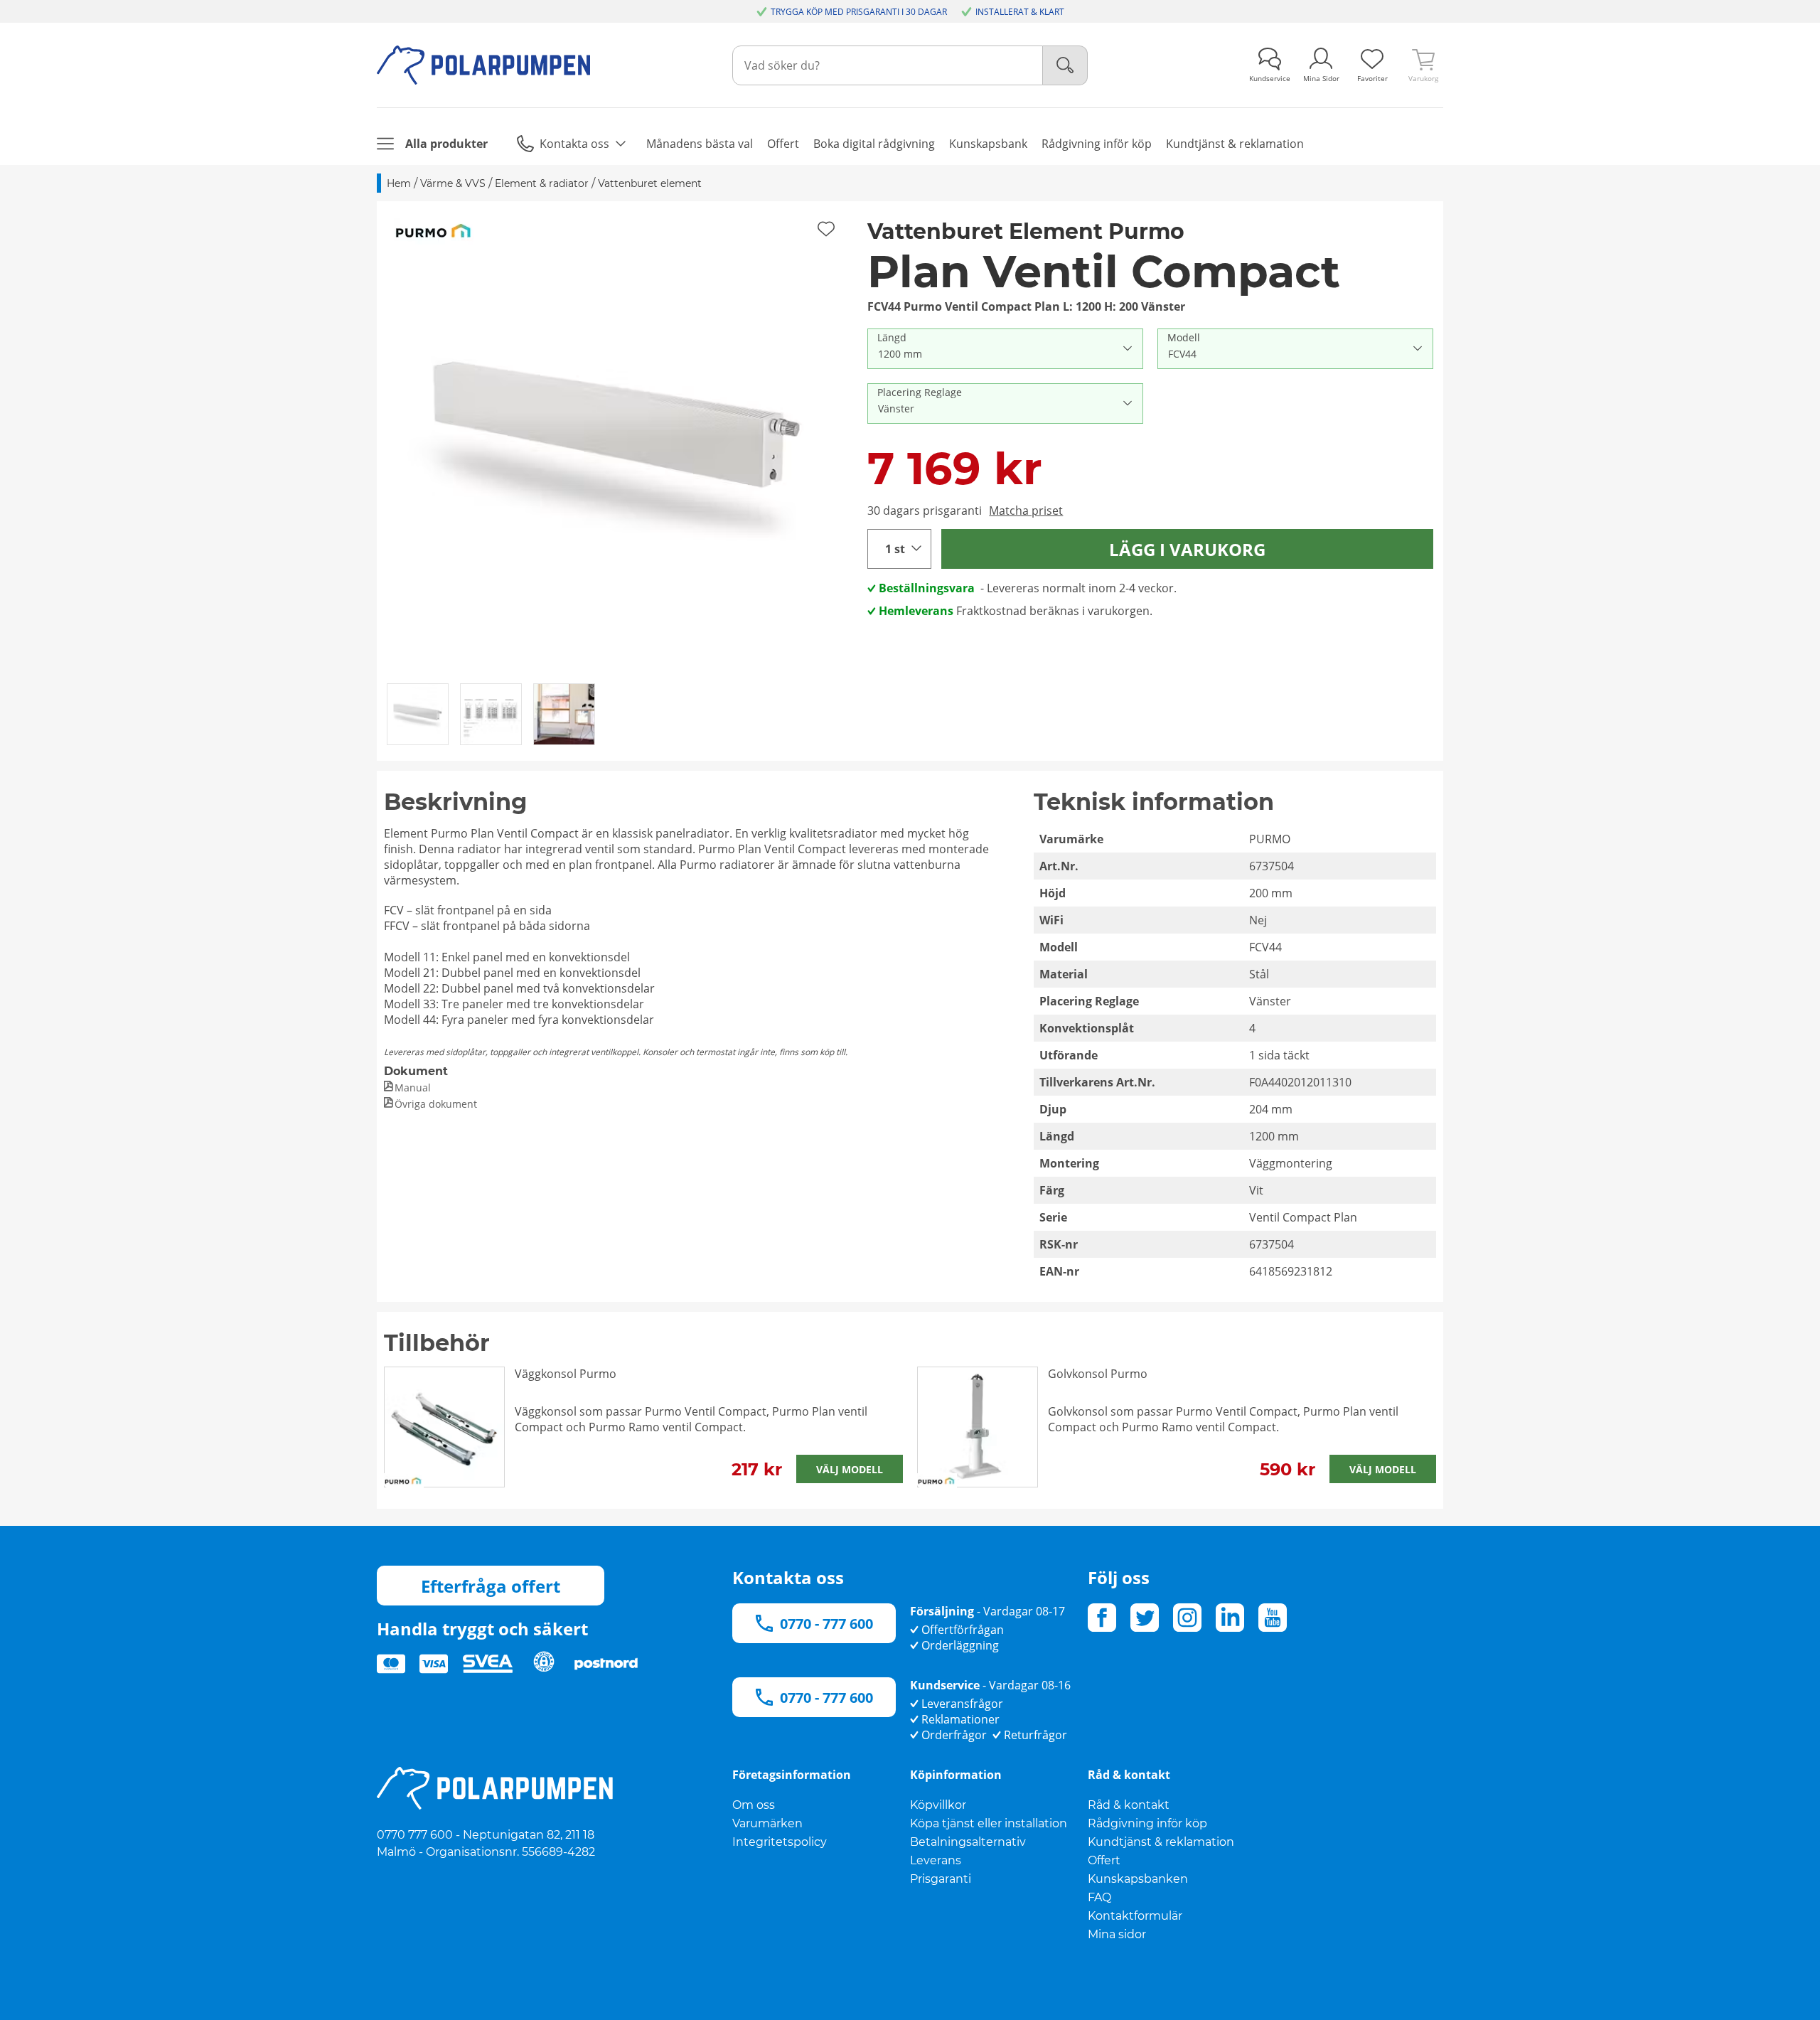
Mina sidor (1117, 1934)
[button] (617, 442)
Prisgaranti (941, 1879)
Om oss (754, 1805)
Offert (1104, 1860)
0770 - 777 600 (826, 1624)
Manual (413, 1088)
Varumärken (767, 1823)
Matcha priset (1026, 511)
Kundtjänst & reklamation (1161, 1842)
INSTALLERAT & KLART (1020, 12)
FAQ (1099, 1897)
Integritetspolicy (780, 1842)
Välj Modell (850, 1469)
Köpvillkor (938, 1805)
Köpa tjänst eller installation (989, 1823)
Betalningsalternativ (968, 1842)
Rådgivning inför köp (1147, 1823)
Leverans (936, 1860)
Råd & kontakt (1129, 1805)
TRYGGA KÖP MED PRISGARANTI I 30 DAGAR (859, 12)
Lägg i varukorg (1187, 549)
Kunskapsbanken (1138, 1879)
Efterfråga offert (491, 1586)
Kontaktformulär (1135, 1916)
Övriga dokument (436, 1104)
